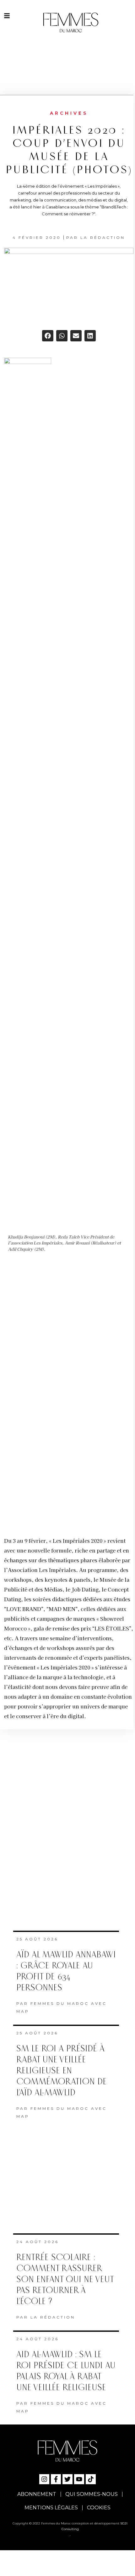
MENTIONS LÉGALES (51, 2508)
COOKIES (99, 2508)
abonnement (37, 2494)
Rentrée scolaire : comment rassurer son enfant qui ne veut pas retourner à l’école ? (65, 2279)
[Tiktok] (91, 2479)
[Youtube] (79, 2479)
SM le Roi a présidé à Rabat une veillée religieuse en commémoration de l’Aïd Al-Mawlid (62, 2071)
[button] (48, 336)
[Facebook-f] (56, 2479)
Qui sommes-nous (92, 2494)
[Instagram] (44, 2479)
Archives (69, 113)
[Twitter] (67, 2479)
